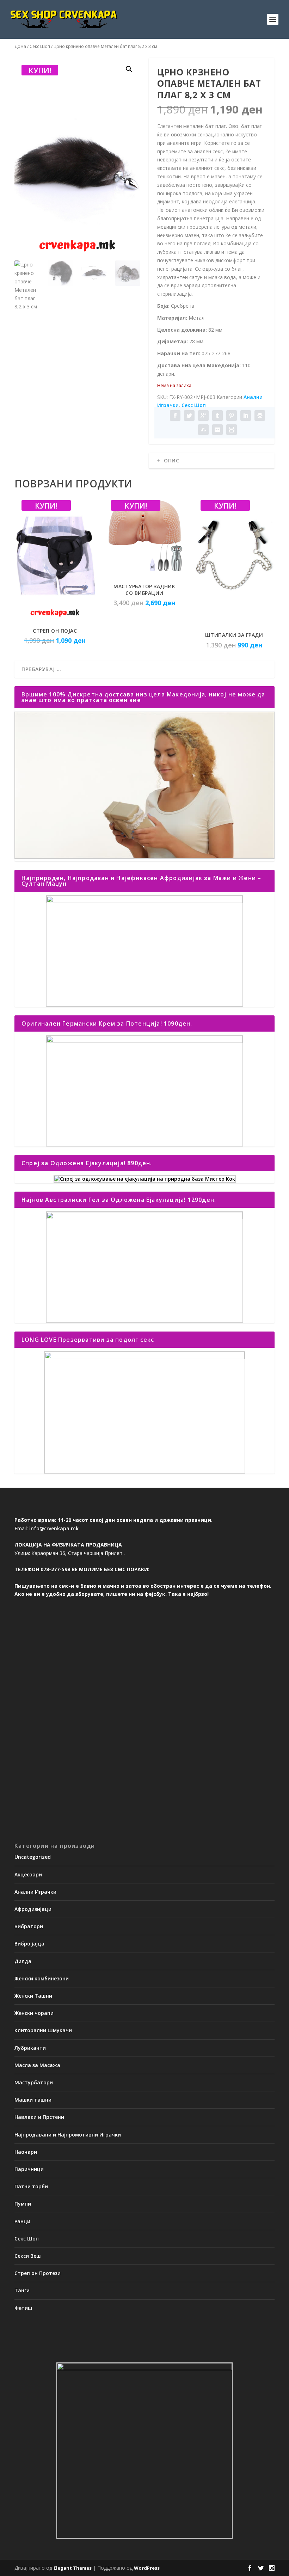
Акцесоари (28, 1874)
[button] (129, 69)
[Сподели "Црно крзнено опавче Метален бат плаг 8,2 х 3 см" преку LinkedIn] (246, 416)
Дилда (23, 1961)
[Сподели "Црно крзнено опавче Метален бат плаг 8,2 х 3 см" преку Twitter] (189, 416)
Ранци (22, 2221)
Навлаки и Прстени (39, 2117)
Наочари (26, 2152)
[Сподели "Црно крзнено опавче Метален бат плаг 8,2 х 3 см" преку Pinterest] (232, 416)
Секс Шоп (40, 46)
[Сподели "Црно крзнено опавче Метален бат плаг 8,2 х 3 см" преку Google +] (203, 416)
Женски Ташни (33, 1996)
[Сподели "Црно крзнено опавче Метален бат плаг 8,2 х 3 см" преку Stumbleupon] (203, 430)
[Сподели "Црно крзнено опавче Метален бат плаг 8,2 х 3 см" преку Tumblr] (217, 416)
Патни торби (31, 2186)
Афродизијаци (33, 1909)
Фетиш (23, 2308)
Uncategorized (33, 1857)
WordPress (147, 2568)
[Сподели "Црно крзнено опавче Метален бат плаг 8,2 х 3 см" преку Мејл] (217, 430)
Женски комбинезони (42, 1978)
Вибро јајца (29, 1944)
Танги (22, 2290)
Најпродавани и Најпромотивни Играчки (68, 2135)
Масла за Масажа (37, 2065)
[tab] (212, 461)
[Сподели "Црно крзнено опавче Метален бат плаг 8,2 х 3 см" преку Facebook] (175, 416)
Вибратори (29, 1926)
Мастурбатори (34, 2082)
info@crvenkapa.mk (54, 1528)
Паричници (29, 2169)
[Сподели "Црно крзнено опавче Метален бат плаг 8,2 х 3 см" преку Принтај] (232, 430)
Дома (20, 46)
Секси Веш (28, 2256)
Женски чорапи (34, 2013)
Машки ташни (33, 2100)
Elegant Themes (73, 2568)
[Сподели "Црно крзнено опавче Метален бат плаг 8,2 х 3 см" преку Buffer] (260, 416)
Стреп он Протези (38, 2273)
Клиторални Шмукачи (43, 2030)
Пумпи (23, 2204)
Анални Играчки (35, 1892)
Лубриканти (30, 2048)
